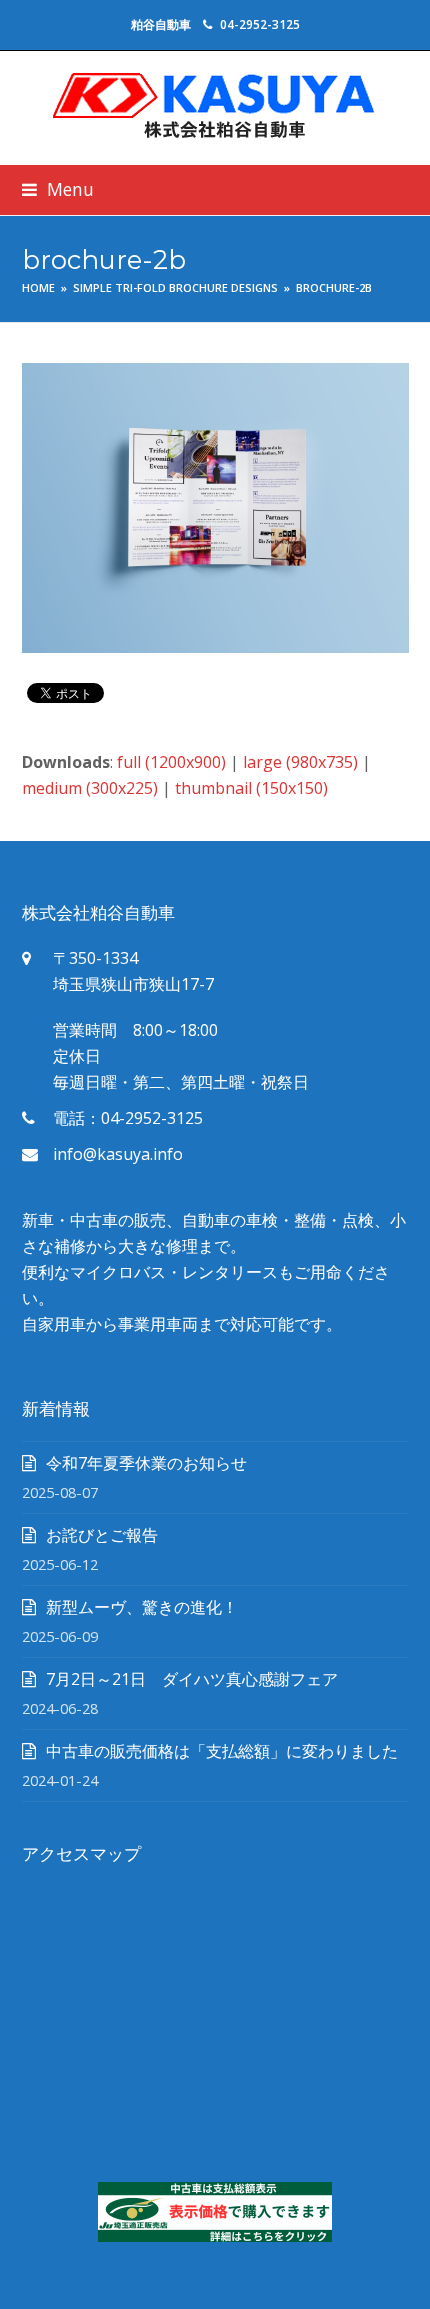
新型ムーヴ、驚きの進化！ (142, 1607)
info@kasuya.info (118, 1154)
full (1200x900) (171, 762)
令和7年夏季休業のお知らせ (146, 1463)
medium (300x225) (90, 788)
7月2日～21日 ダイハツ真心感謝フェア (192, 1679)
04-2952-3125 (260, 24)
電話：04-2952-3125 (128, 1118)
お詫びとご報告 (102, 1535)
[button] (58, 189)
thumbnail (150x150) (251, 788)
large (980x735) (300, 762)
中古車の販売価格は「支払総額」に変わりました (222, 1751)
